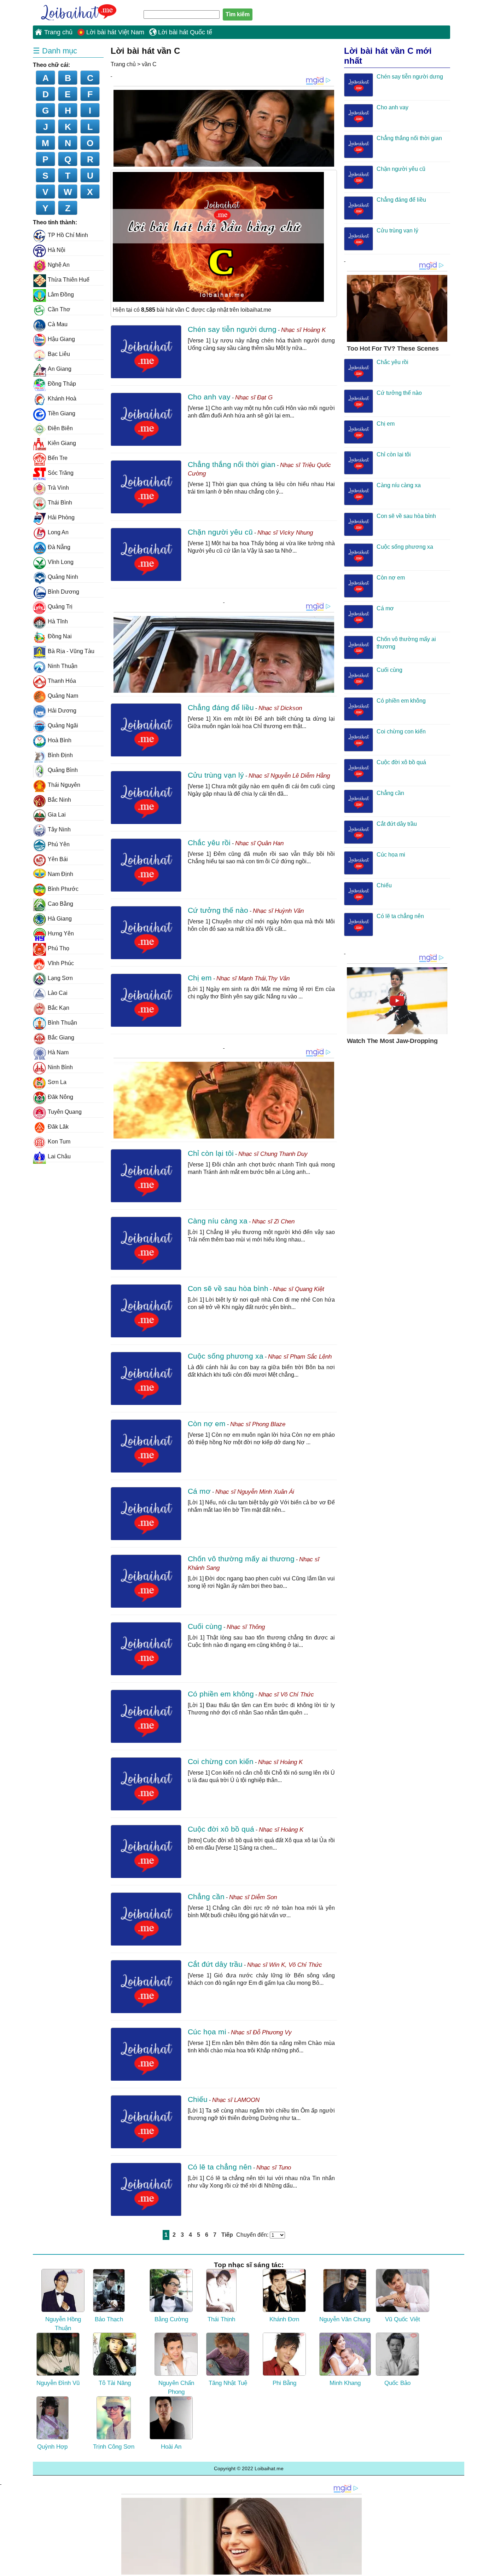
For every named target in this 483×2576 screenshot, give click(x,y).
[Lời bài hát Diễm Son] (146, 1919)
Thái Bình (60, 503)
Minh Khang (345, 2383)
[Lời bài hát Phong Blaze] (146, 1446)
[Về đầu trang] (476, 2569)
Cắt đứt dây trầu (215, 1964)
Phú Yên (59, 844)
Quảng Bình (63, 770)
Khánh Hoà (62, 399)
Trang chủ (58, 32)
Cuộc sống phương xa (226, 1356)
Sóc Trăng (61, 473)
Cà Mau (58, 324)
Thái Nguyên (64, 785)
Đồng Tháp (62, 384)
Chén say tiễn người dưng (232, 329)
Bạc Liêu (59, 354)
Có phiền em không (221, 1694)
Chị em (200, 978)
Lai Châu (59, 1156)
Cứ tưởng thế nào (218, 910)
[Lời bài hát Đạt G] (146, 419)
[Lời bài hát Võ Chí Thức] (146, 1716)
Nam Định (60, 874)
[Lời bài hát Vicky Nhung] (146, 554)
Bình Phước (63, 889)
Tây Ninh (59, 829)
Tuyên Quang (65, 1112)
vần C (149, 64)
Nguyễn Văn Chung (345, 2319)
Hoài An (171, 2447)
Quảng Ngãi (63, 725)
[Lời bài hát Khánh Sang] (146, 1581)
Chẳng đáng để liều (221, 707)
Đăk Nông (60, 1097)
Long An (58, 532)
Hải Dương (62, 711)
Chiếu (198, 2099)
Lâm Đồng (61, 295)
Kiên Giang (62, 443)
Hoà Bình (60, 740)
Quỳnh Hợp (52, 2447)
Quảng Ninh (63, 577)
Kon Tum (59, 1142)
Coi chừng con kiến (221, 1761)
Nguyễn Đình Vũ (58, 2383)
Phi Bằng (284, 2383)
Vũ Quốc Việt (403, 2319)
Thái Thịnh (221, 2319)
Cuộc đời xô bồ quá (221, 1829)
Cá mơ (199, 1491)
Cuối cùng (205, 1626)
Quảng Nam (63, 696)
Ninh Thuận (63, 666)
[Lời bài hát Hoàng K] (146, 352)
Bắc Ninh (59, 800)
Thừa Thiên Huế (69, 280)
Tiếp (227, 2235)
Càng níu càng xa (218, 1221)
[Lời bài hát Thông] (146, 1649)
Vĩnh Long (61, 562)
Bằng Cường (171, 2319)
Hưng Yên (61, 933)
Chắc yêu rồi (209, 843)
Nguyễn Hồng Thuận (63, 2324)
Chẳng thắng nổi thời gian (232, 464)
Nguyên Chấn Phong (176, 2388)
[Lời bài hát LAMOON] (146, 2122)
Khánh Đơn (284, 2319)
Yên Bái (58, 859)
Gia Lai (57, 815)
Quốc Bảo (397, 2383)
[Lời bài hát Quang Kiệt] (146, 1311)
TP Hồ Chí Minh (68, 235)
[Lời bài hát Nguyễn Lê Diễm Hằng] (146, 797)
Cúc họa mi (207, 2032)
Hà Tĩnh (58, 621)
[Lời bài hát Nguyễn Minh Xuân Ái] (146, 1514)
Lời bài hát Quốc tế (185, 32)
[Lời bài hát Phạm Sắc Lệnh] (146, 1378)
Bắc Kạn (59, 1008)
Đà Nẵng (59, 547)
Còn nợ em (207, 1424)
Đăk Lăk (58, 1127)
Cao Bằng (60, 904)
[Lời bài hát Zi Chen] (146, 1243)
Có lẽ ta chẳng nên (220, 2167)
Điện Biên (60, 428)
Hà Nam (58, 1052)
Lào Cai (58, 993)
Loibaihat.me (75, 11)
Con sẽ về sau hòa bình (228, 1288)
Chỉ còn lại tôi (211, 1153)
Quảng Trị (60, 607)
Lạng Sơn (60, 978)
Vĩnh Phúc (61, 963)
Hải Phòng (61, 517)
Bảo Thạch (109, 2319)
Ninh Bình (60, 1067)
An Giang (60, 369)
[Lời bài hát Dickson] (146, 730)
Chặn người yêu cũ (220, 532)
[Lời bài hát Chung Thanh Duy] (146, 1176)
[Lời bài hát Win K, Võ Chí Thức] (146, 1987)
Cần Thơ (59, 309)
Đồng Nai (60, 636)
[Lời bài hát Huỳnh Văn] (146, 933)
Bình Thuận (62, 1023)
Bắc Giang (61, 1038)
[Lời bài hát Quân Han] (146, 865)
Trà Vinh (58, 488)
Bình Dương (63, 592)
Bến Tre (58, 458)
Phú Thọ (59, 948)
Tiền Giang (62, 413)
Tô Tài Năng (115, 2383)
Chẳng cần (206, 1897)
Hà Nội (57, 250)
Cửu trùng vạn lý (216, 775)
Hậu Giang (61, 339)
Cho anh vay (209, 397)
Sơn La (57, 1082)
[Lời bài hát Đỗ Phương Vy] (146, 2054)
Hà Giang (60, 919)
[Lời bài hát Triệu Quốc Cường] (146, 487)
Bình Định (60, 755)
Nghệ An (59, 265)
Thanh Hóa (62, 681)
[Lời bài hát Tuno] (146, 2189)
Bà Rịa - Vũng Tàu (71, 651)
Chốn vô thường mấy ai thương (241, 1559)
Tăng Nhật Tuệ (228, 2383)
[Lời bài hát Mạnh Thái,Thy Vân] (146, 1000)
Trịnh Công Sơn (114, 2447)
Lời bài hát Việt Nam (115, 32)
